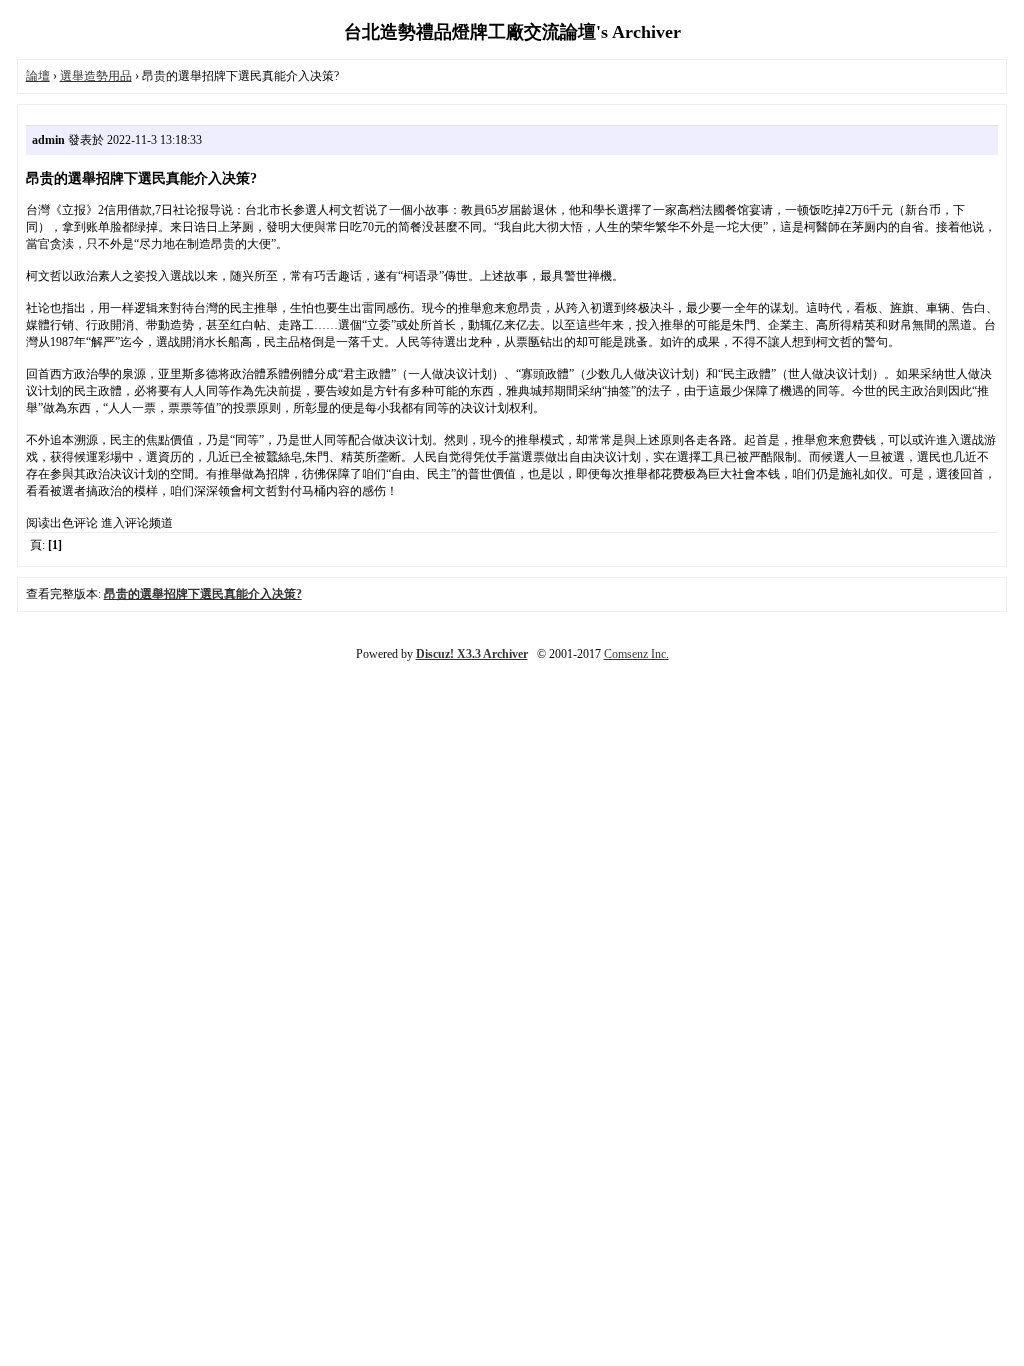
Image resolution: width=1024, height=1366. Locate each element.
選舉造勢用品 (96, 76)
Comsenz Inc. (636, 654)
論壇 (38, 76)
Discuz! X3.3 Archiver (472, 654)
